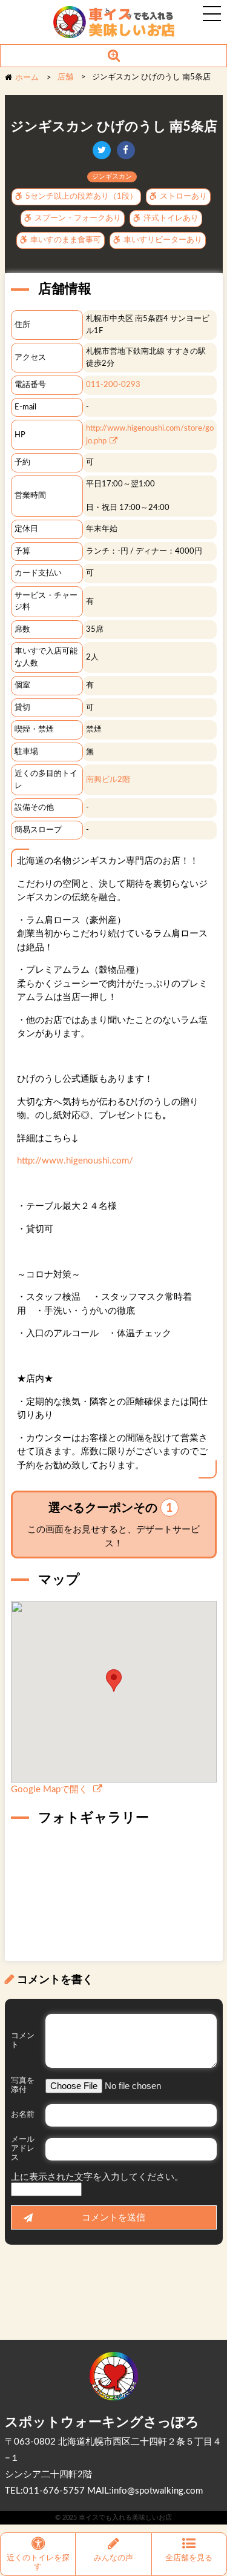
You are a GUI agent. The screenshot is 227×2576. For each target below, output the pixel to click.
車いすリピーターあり (162, 240)
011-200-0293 (113, 385)
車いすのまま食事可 (65, 240)
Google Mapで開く (51, 1790)
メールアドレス (23, 2149)
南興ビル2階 (108, 780)
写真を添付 (23, 2085)
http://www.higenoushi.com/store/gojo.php (150, 435)
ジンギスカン (112, 177)
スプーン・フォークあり (77, 218)
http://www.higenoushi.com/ (75, 1161)
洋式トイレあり (170, 218)
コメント (23, 2041)
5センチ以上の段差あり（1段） (81, 197)
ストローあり (183, 197)
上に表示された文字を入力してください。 (97, 2177)
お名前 (23, 2115)
